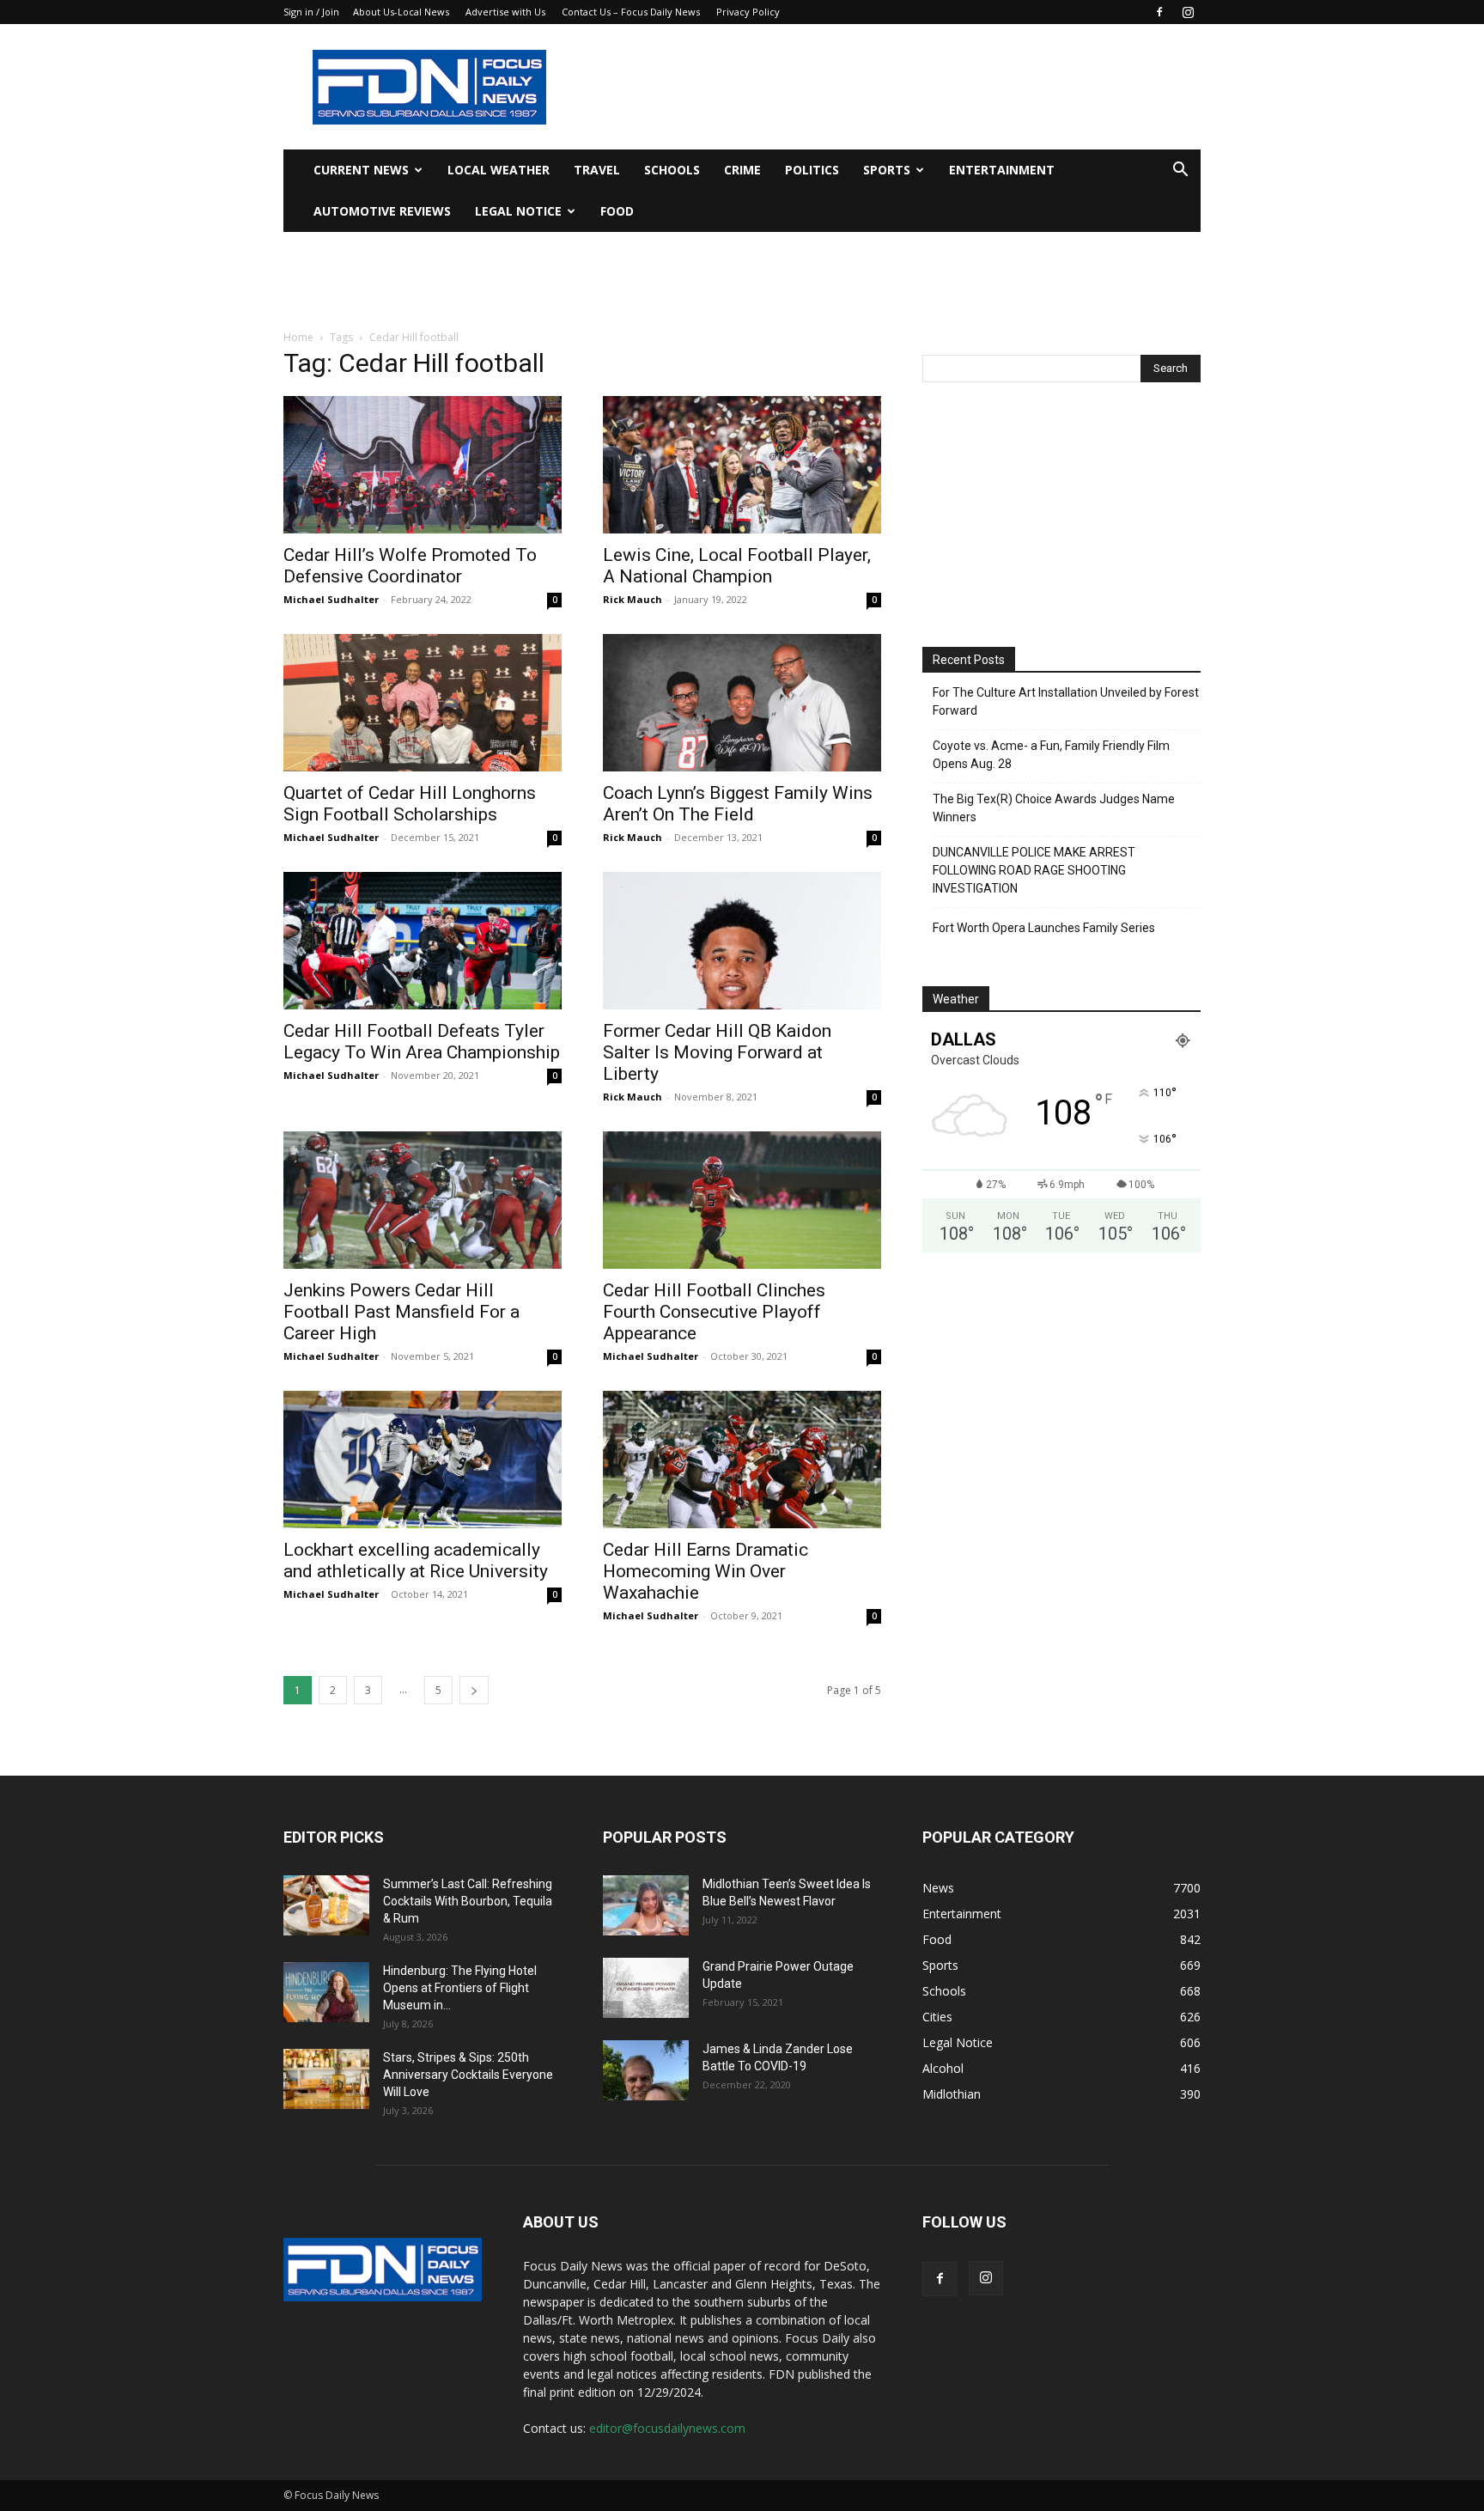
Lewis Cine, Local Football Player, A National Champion (737, 566)
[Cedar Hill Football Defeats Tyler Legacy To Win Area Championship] (423, 941)
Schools (672, 170)
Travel (597, 170)
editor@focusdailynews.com (667, 2428)
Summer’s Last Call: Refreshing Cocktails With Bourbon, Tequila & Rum (468, 1901)
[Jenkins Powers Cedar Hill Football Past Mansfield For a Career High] (423, 1200)
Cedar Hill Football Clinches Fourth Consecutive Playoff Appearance (714, 1312)
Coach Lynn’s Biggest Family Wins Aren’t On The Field (738, 804)
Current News (361, 170)
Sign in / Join (311, 12)
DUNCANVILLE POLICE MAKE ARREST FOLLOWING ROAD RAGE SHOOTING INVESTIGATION (1034, 870)
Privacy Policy (748, 12)
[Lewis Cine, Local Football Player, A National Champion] (742, 465)
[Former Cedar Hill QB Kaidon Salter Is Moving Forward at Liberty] (742, 941)
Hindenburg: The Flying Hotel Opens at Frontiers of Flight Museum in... (460, 1988)
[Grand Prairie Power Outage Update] (646, 1988)
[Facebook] (1159, 12)
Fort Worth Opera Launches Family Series (1044, 928)
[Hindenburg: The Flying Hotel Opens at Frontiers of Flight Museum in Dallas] (326, 1992)
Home (298, 337)
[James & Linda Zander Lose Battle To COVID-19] (646, 2070)
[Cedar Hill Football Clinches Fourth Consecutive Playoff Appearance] (742, 1200)
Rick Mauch (633, 599)
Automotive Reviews (382, 211)
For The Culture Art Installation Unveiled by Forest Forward (1066, 701)
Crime (742, 170)
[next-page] (474, 1690)
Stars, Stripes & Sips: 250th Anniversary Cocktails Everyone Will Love (468, 2075)
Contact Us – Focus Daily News (631, 12)
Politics (812, 170)
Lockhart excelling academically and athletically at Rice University (416, 1560)
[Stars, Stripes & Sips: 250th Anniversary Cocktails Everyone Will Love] (326, 2079)
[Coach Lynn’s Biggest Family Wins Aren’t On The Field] (742, 703)
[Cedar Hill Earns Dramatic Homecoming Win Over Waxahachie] (742, 1460)
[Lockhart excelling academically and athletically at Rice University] (423, 1460)
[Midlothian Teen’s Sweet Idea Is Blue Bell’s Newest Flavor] (646, 1905)
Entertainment (1002, 170)
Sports (887, 170)
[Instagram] (1188, 12)
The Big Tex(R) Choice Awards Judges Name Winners (1054, 808)
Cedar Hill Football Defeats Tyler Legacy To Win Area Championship (422, 1042)
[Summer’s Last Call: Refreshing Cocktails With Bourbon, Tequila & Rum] (326, 1905)
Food (617, 211)
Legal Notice (518, 211)
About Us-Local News (401, 12)
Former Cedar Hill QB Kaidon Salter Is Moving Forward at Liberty (717, 1052)
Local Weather (499, 170)
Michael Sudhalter (331, 599)
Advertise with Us (505, 12)
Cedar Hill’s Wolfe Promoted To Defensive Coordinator (410, 566)
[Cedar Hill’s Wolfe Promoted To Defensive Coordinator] (423, 465)
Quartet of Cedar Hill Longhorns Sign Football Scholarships (410, 804)
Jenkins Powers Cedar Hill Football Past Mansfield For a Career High (401, 1312)
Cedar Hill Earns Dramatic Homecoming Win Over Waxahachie (706, 1571)
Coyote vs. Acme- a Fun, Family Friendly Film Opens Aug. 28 (1051, 755)
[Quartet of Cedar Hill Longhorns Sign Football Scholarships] (423, 703)
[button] (1180, 171)
